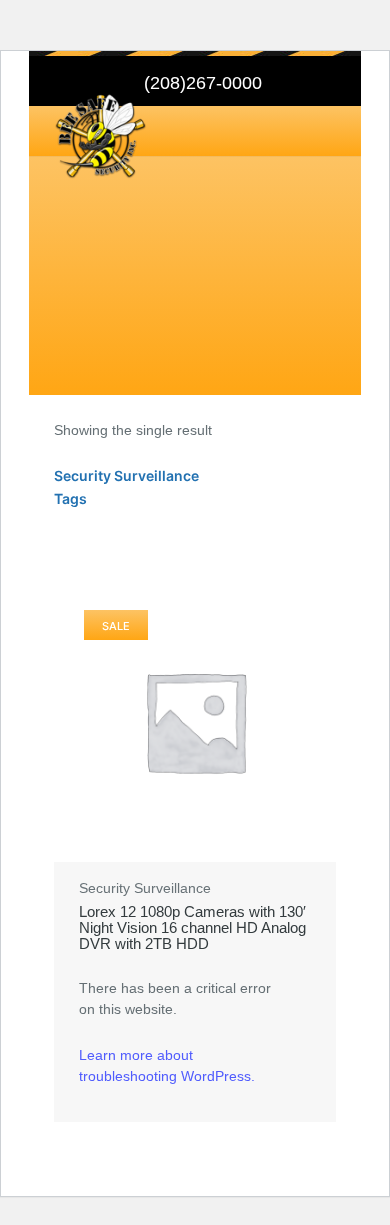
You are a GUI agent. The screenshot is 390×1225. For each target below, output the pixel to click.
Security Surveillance (145, 888)
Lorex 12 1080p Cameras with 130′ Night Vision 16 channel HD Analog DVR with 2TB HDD (192, 928)
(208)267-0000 (203, 83)
